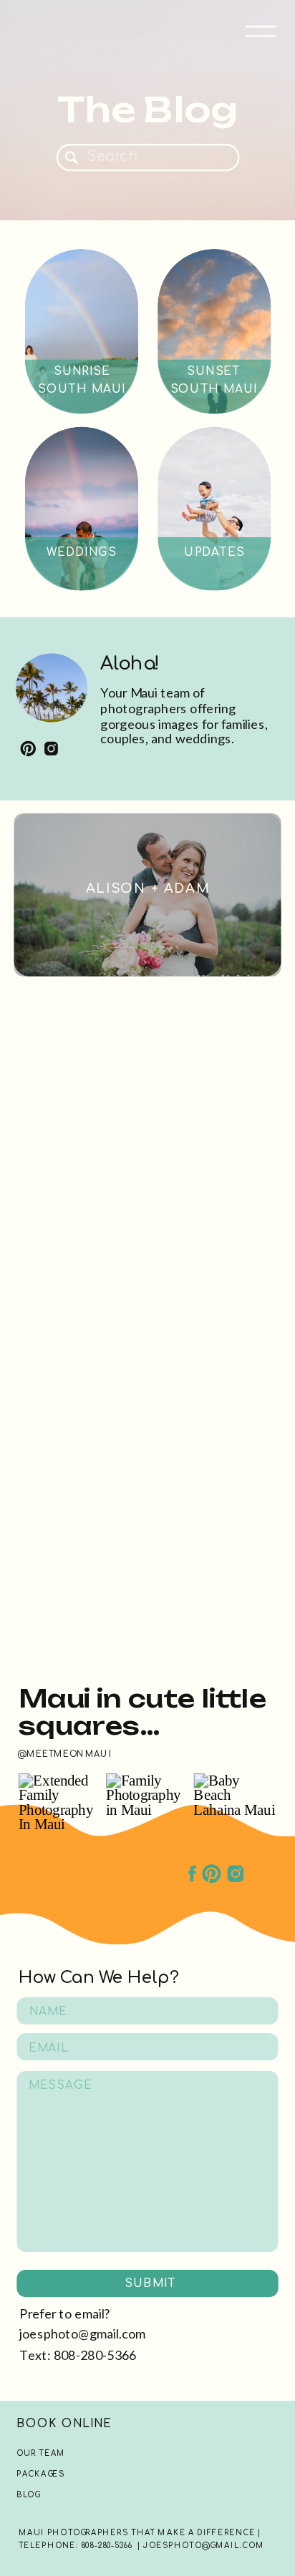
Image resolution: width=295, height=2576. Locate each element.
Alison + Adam (148, 888)
